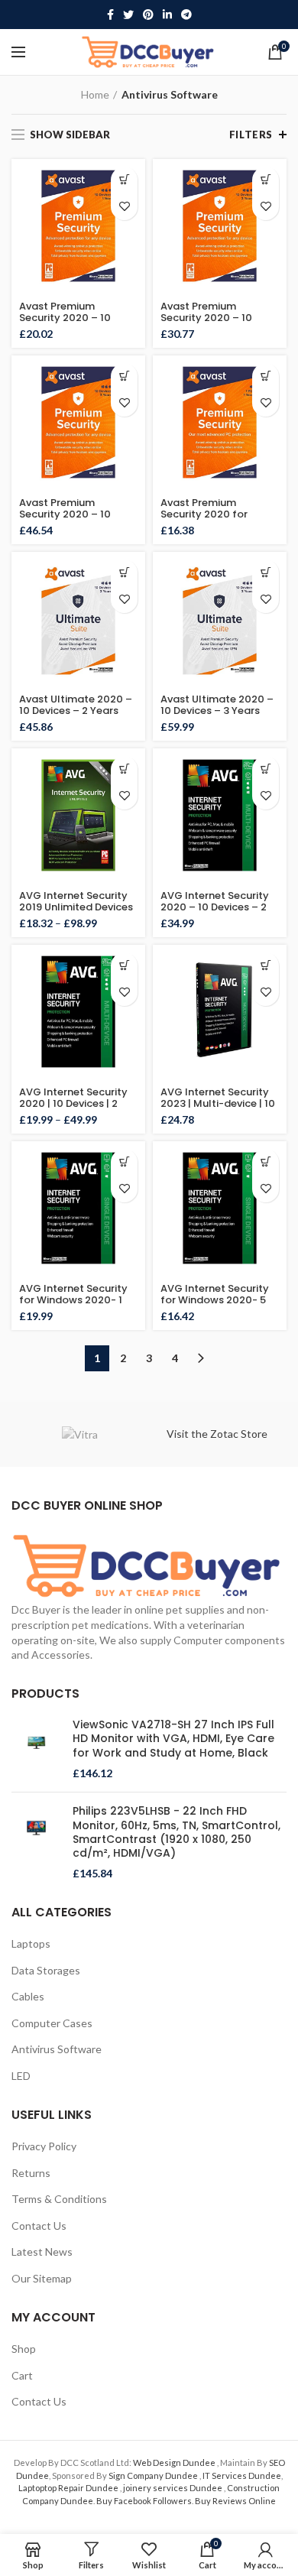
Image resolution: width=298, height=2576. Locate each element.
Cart (22, 2375)
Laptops (31, 1943)
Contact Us (39, 2226)
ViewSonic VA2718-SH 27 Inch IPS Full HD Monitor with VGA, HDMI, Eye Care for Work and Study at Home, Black (173, 1739)
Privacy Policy (44, 2146)
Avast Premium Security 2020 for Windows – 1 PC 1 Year (215, 514)
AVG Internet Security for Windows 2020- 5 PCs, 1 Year (215, 1300)
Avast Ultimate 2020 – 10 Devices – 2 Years (76, 705)
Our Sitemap (42, 2278)
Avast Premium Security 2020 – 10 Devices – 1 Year (65, 318)
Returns (31, 2173)
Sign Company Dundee (154, 2475)
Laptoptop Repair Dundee (69, 2488)
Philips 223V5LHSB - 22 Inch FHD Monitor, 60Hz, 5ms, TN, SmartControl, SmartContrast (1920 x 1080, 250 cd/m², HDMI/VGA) (177, 1832)
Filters (251, 135)
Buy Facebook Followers (144, 2501)
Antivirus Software (57, 2049)
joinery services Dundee (173, 2488)
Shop (24, 2349)
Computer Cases (52, 2023)
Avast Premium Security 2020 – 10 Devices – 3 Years (65, 514)
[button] (124, 180)
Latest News (42, 2252)
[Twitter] (128, 15)
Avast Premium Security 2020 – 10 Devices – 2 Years (206, 318)
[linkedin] (167, 15)
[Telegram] (186, 15)
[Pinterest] (148, 15)
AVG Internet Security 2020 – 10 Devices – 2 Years (215, 907)
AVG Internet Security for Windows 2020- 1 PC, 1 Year (73, 1300)
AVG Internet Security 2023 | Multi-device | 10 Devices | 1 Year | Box (218, 1103)
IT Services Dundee (242, 2475)
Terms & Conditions (59, 2199)
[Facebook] (110, 15)
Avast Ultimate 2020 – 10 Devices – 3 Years (217, 705)
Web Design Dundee (175, 2462)
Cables (28, 1996)
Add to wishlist (124, 207)
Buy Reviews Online (235, 2501)
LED (21, 2076)
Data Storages (46, 1970)
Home (95, 94)
